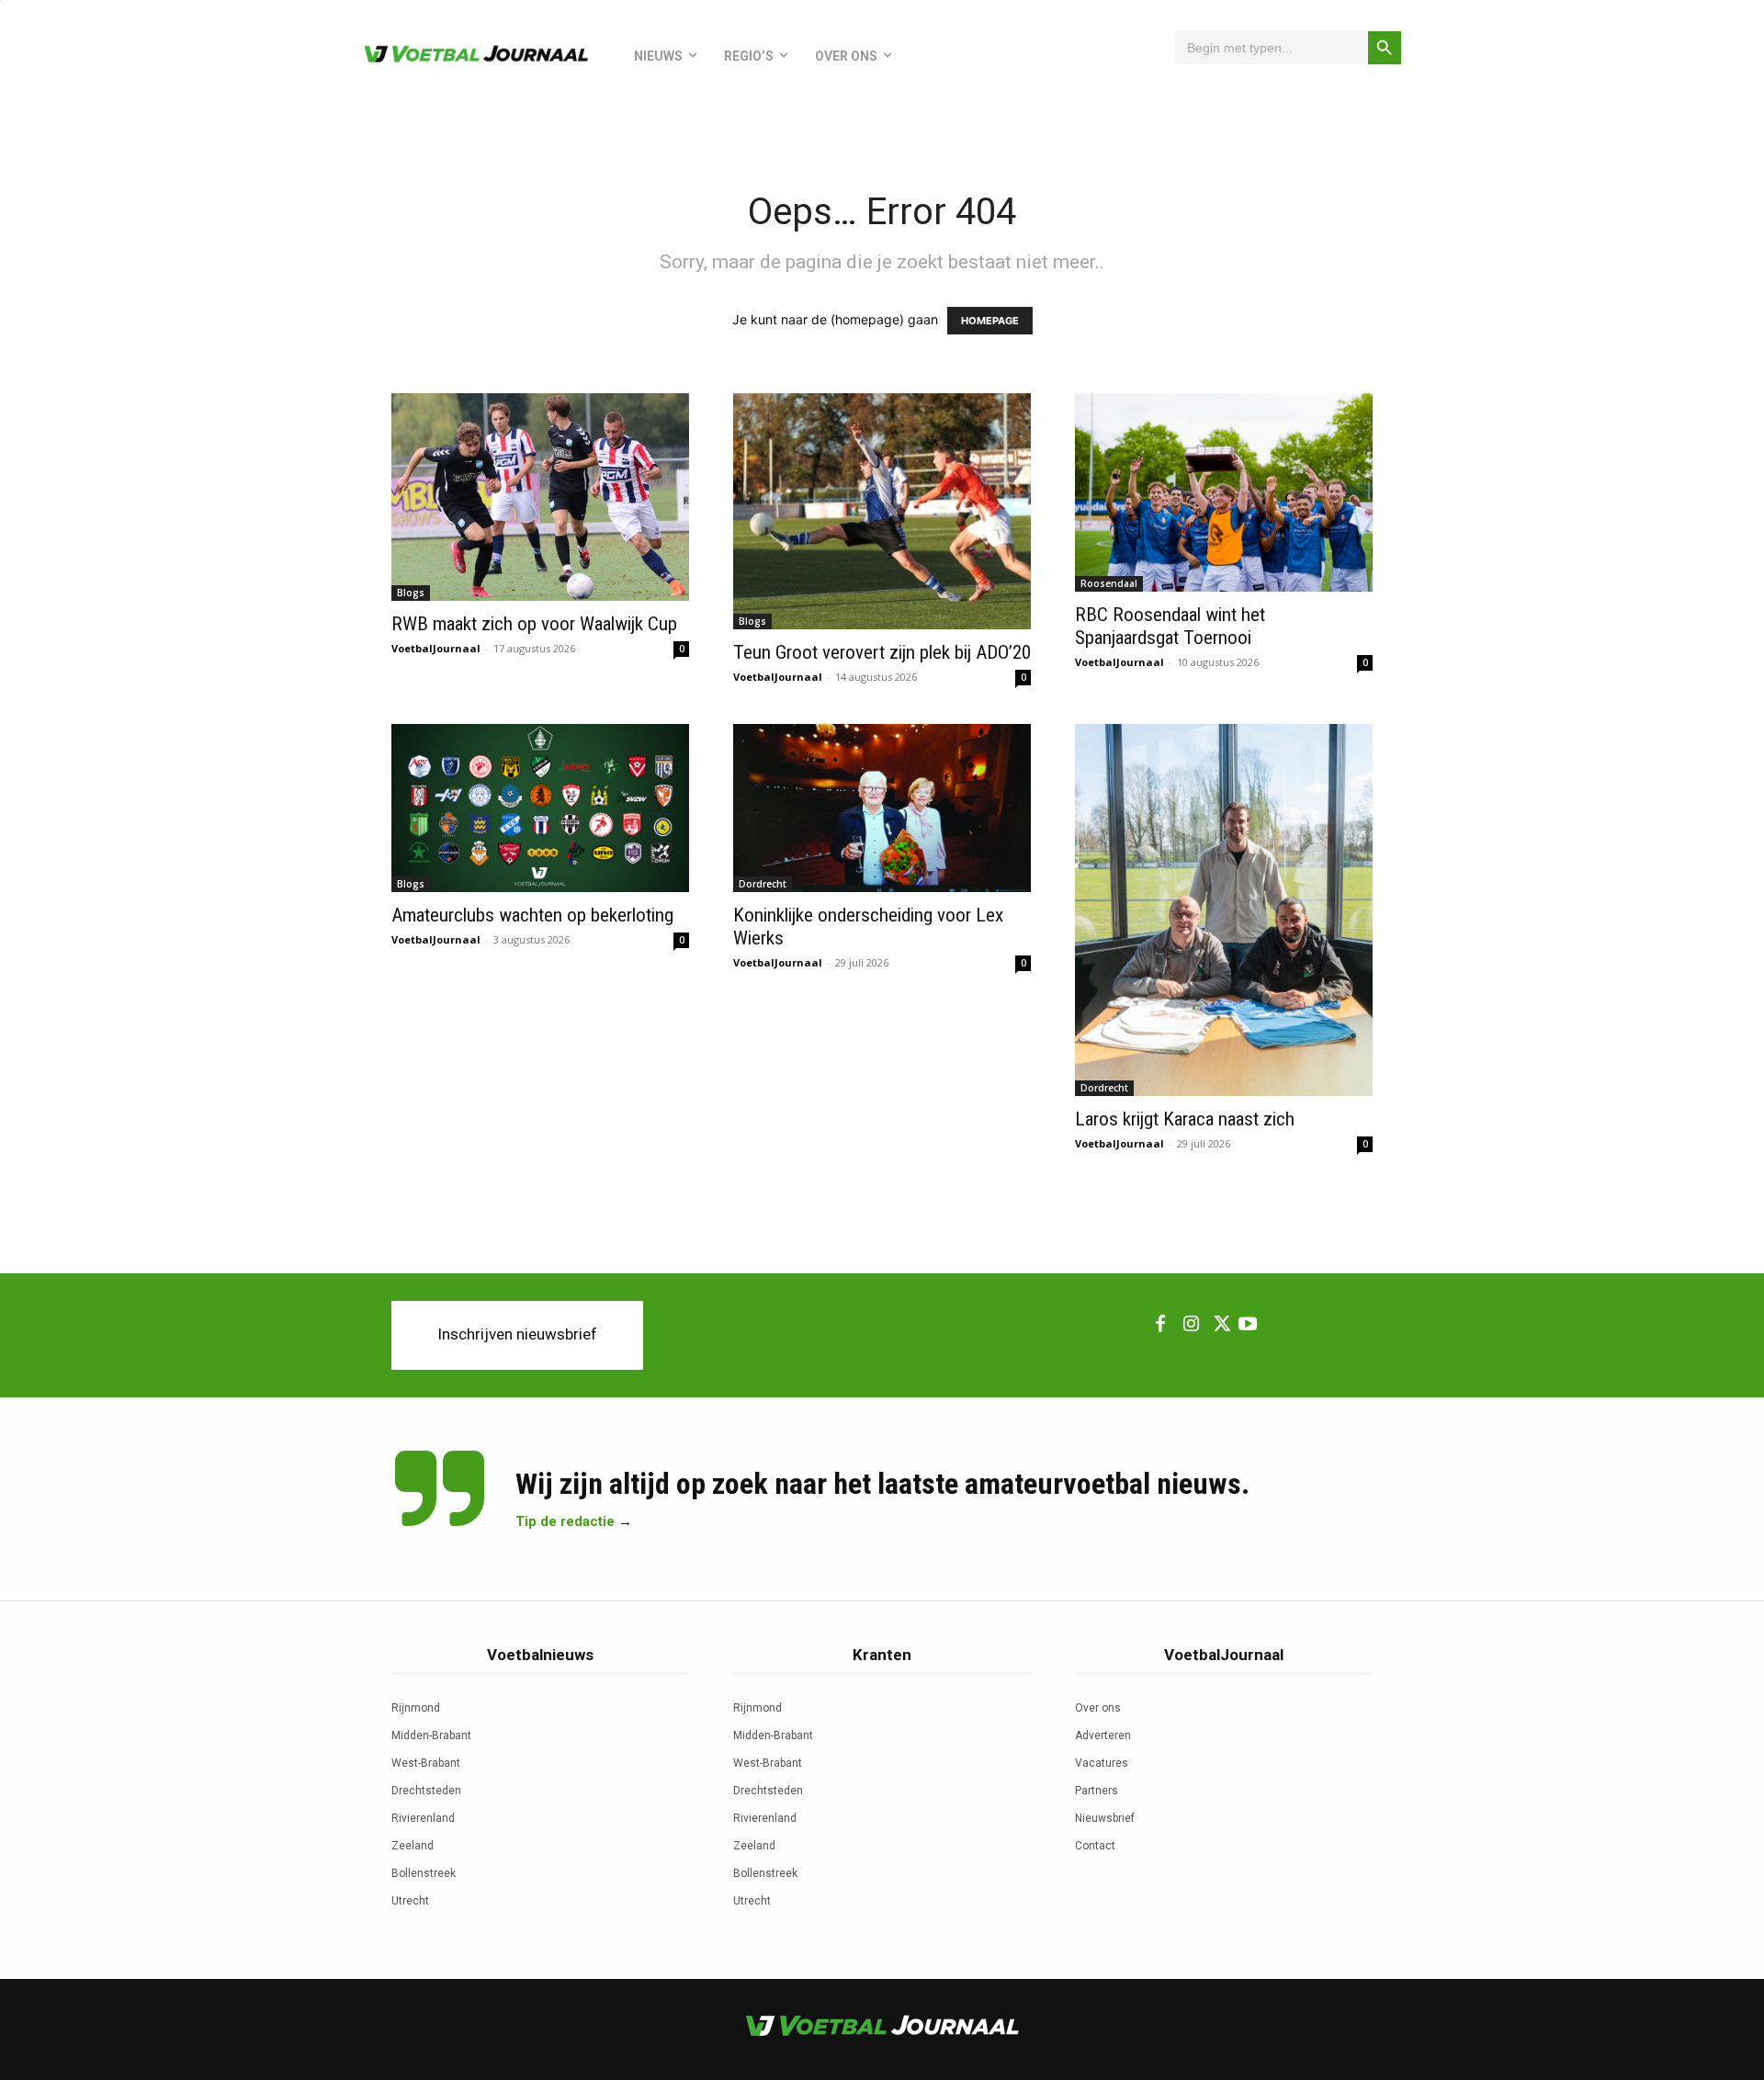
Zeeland (413, 1846)
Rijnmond (416, 1708)
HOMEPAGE (990, 321)
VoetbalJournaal (436, 648)
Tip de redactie (565, 1521)
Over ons (1098, 1708)
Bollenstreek (424, 1873)
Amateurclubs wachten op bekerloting (532, 915)
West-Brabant (426, 1763)
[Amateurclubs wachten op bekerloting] (540, 808)
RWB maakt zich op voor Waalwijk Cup (534, 624)
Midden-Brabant (431, 1735)
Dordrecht (763, 884)
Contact (1095, 1846)
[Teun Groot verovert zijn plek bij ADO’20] (882, 511)
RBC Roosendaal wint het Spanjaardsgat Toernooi (1170, 626)
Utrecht (410, 1901)
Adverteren (1103, 1735)
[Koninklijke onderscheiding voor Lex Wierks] (882, 808)
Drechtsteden (426, 1791)
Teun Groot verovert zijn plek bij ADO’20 (882, 652)
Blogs (411, 593)
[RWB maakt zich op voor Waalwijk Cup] (540, 497)
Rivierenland (423, 1818)
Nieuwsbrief (1105, 1818)
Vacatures (1102, 1763)
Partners (1097, 1791)
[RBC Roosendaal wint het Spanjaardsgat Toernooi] (1224, 492)
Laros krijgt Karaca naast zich (1185, 1119)
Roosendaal (1109, 583)
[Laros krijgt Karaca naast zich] (1224, 910)
